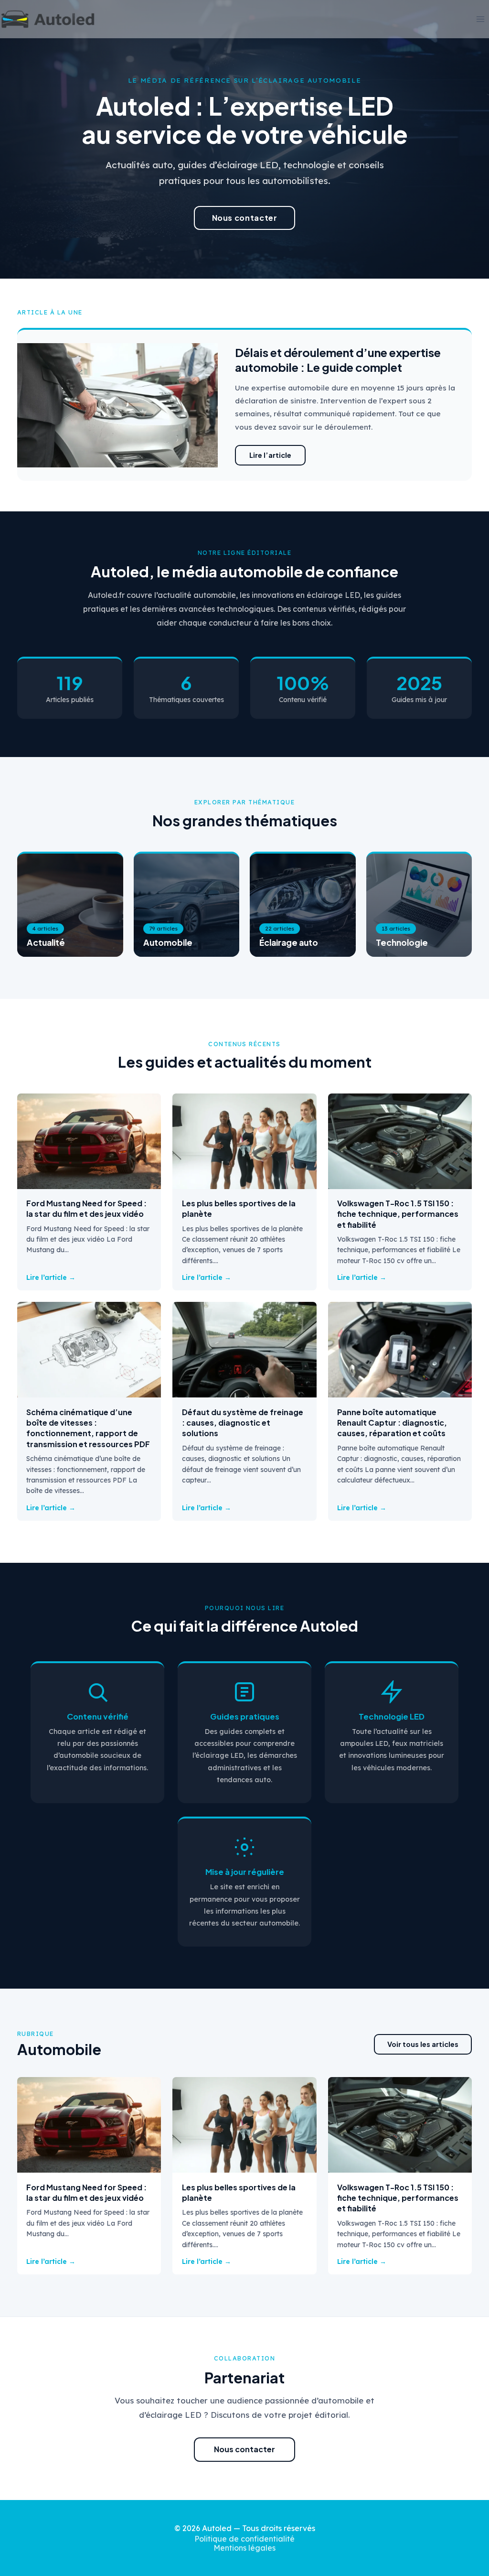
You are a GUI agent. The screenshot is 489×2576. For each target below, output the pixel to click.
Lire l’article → (51, 1277)
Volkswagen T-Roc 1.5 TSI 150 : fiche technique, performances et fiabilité (398, 1214)
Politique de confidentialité (244, 2539)
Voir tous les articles (423, 2044)
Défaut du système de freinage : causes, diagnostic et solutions (243, 1423)
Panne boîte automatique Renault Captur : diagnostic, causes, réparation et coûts (392, 1423)
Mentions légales (244, 2548)
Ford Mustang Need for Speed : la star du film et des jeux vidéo (86, 1208)
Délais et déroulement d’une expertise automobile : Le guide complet (338, 360)
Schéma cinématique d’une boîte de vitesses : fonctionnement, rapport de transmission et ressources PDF (88, 1428)
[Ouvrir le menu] (480, 19)
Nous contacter (245, 218)
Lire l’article (270, 455)
